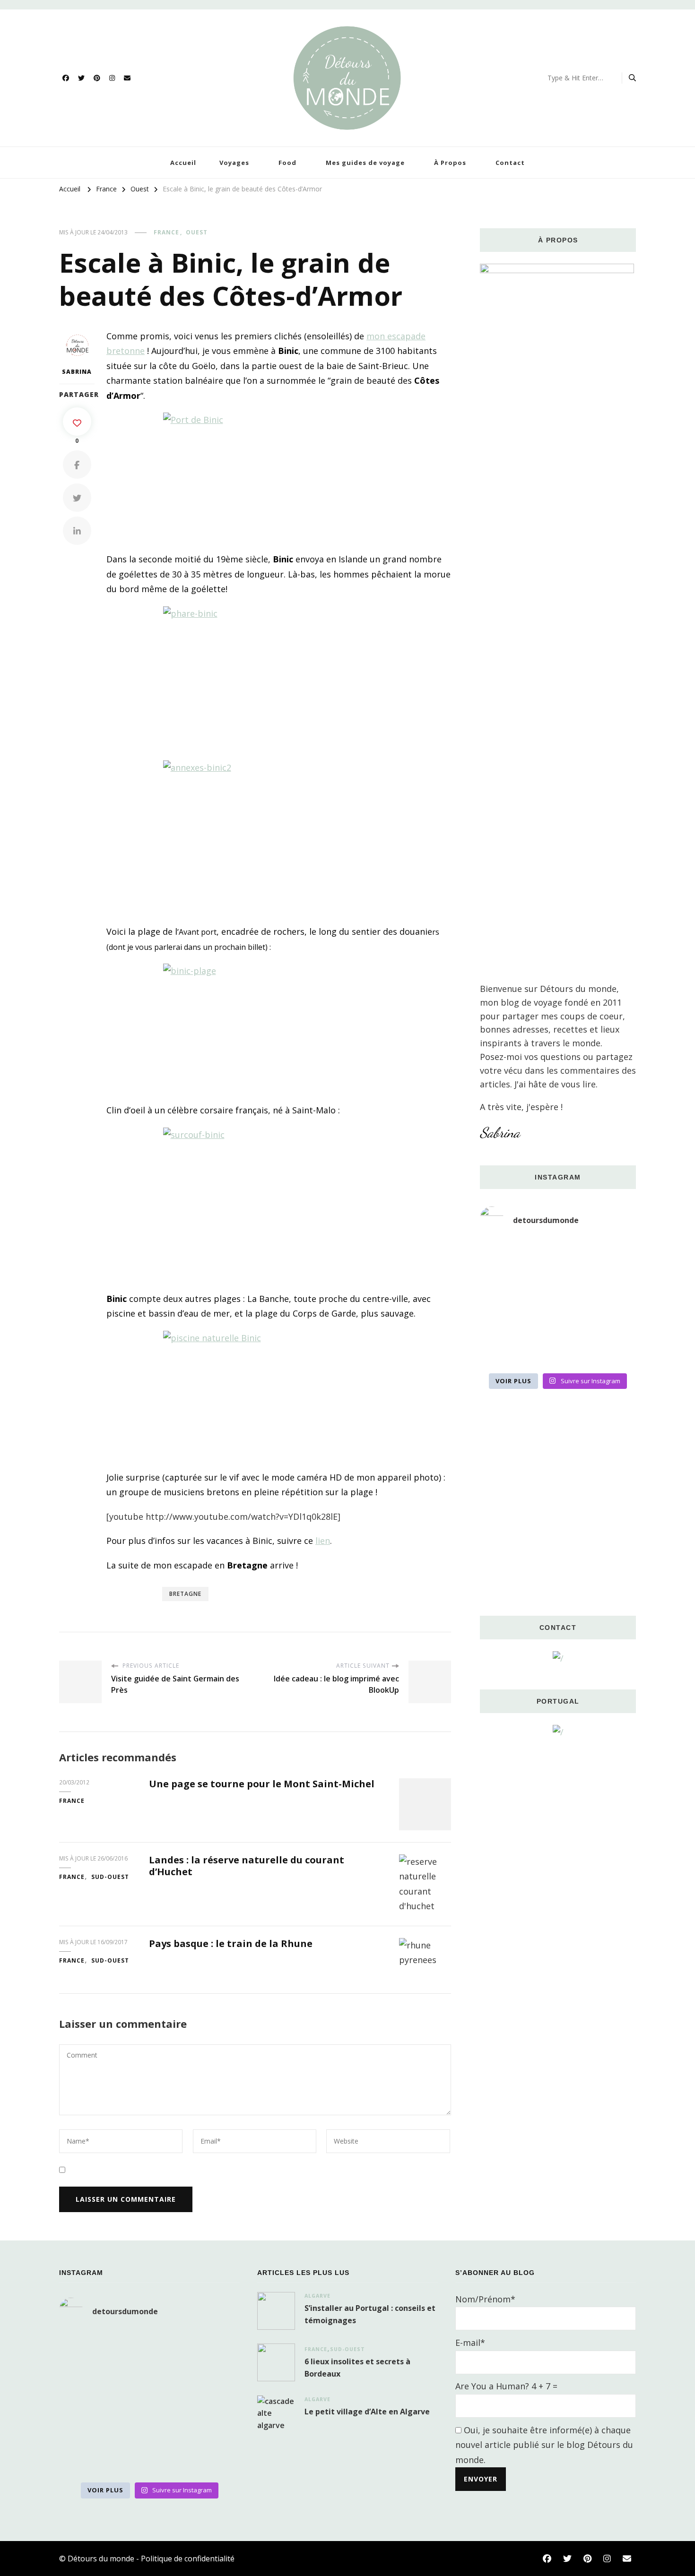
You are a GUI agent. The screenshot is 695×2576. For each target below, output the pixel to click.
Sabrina (77, 372)
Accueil (183, 163)
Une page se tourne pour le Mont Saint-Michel (262, 1784)
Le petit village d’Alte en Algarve (367, 2412)
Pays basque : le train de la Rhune (231, 1943)
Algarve (317, 2296)
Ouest (197, 232)
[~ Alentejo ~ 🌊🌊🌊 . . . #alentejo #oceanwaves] (558, 1287)
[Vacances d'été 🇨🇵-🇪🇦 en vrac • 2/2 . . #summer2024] (612, 1352)
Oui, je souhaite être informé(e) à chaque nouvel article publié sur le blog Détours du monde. (544, 2445)
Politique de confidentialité (188, 2559)
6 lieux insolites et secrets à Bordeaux (357, 2368)
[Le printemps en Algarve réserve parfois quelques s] (504, 1287)
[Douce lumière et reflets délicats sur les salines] (558, 1352)
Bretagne (185, 1594)
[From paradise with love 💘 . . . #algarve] (504, 1255)
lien (323, 1541)
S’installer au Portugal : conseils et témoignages (370, 2314)
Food (287, 163)
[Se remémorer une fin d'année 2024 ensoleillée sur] (504, 1352)
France (166, 232)
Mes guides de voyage (365, 163)
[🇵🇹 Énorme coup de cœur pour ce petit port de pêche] (612, 1287)
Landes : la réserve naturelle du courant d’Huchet (247, 1866)
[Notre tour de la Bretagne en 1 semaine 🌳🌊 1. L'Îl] (504, 1319)
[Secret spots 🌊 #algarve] (558, 1319)
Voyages (234, 163)
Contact (510, 163)
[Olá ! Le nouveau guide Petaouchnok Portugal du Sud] (612, 1255)
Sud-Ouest (110, 1877)
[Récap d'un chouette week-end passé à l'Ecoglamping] (558, 1255)
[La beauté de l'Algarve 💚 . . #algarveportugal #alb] (612, 1319)
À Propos (450, 163)
